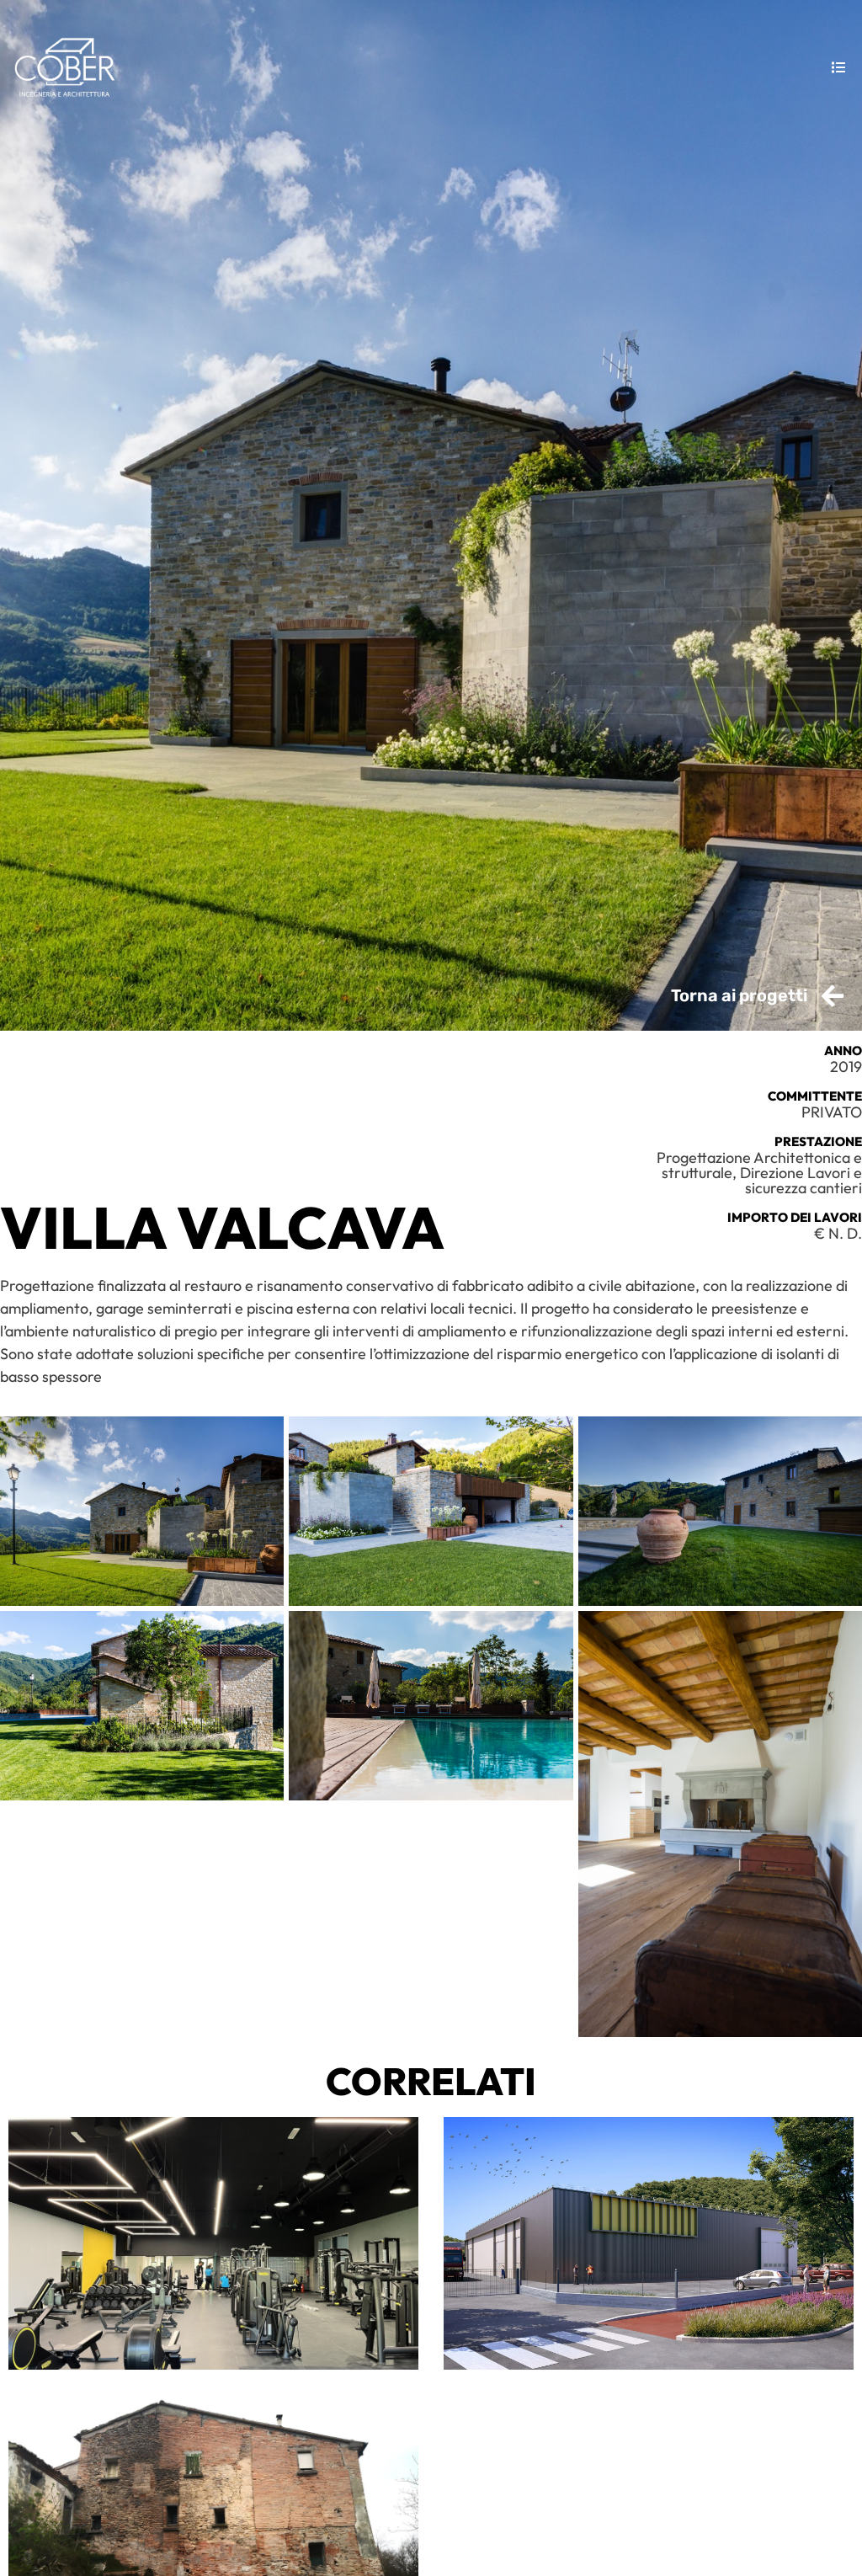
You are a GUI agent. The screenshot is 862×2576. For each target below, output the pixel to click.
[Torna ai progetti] (833, 996)
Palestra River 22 (213, 2243)
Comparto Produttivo (649, 2243)
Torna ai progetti (739, 995)
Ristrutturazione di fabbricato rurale (214, 2521)
